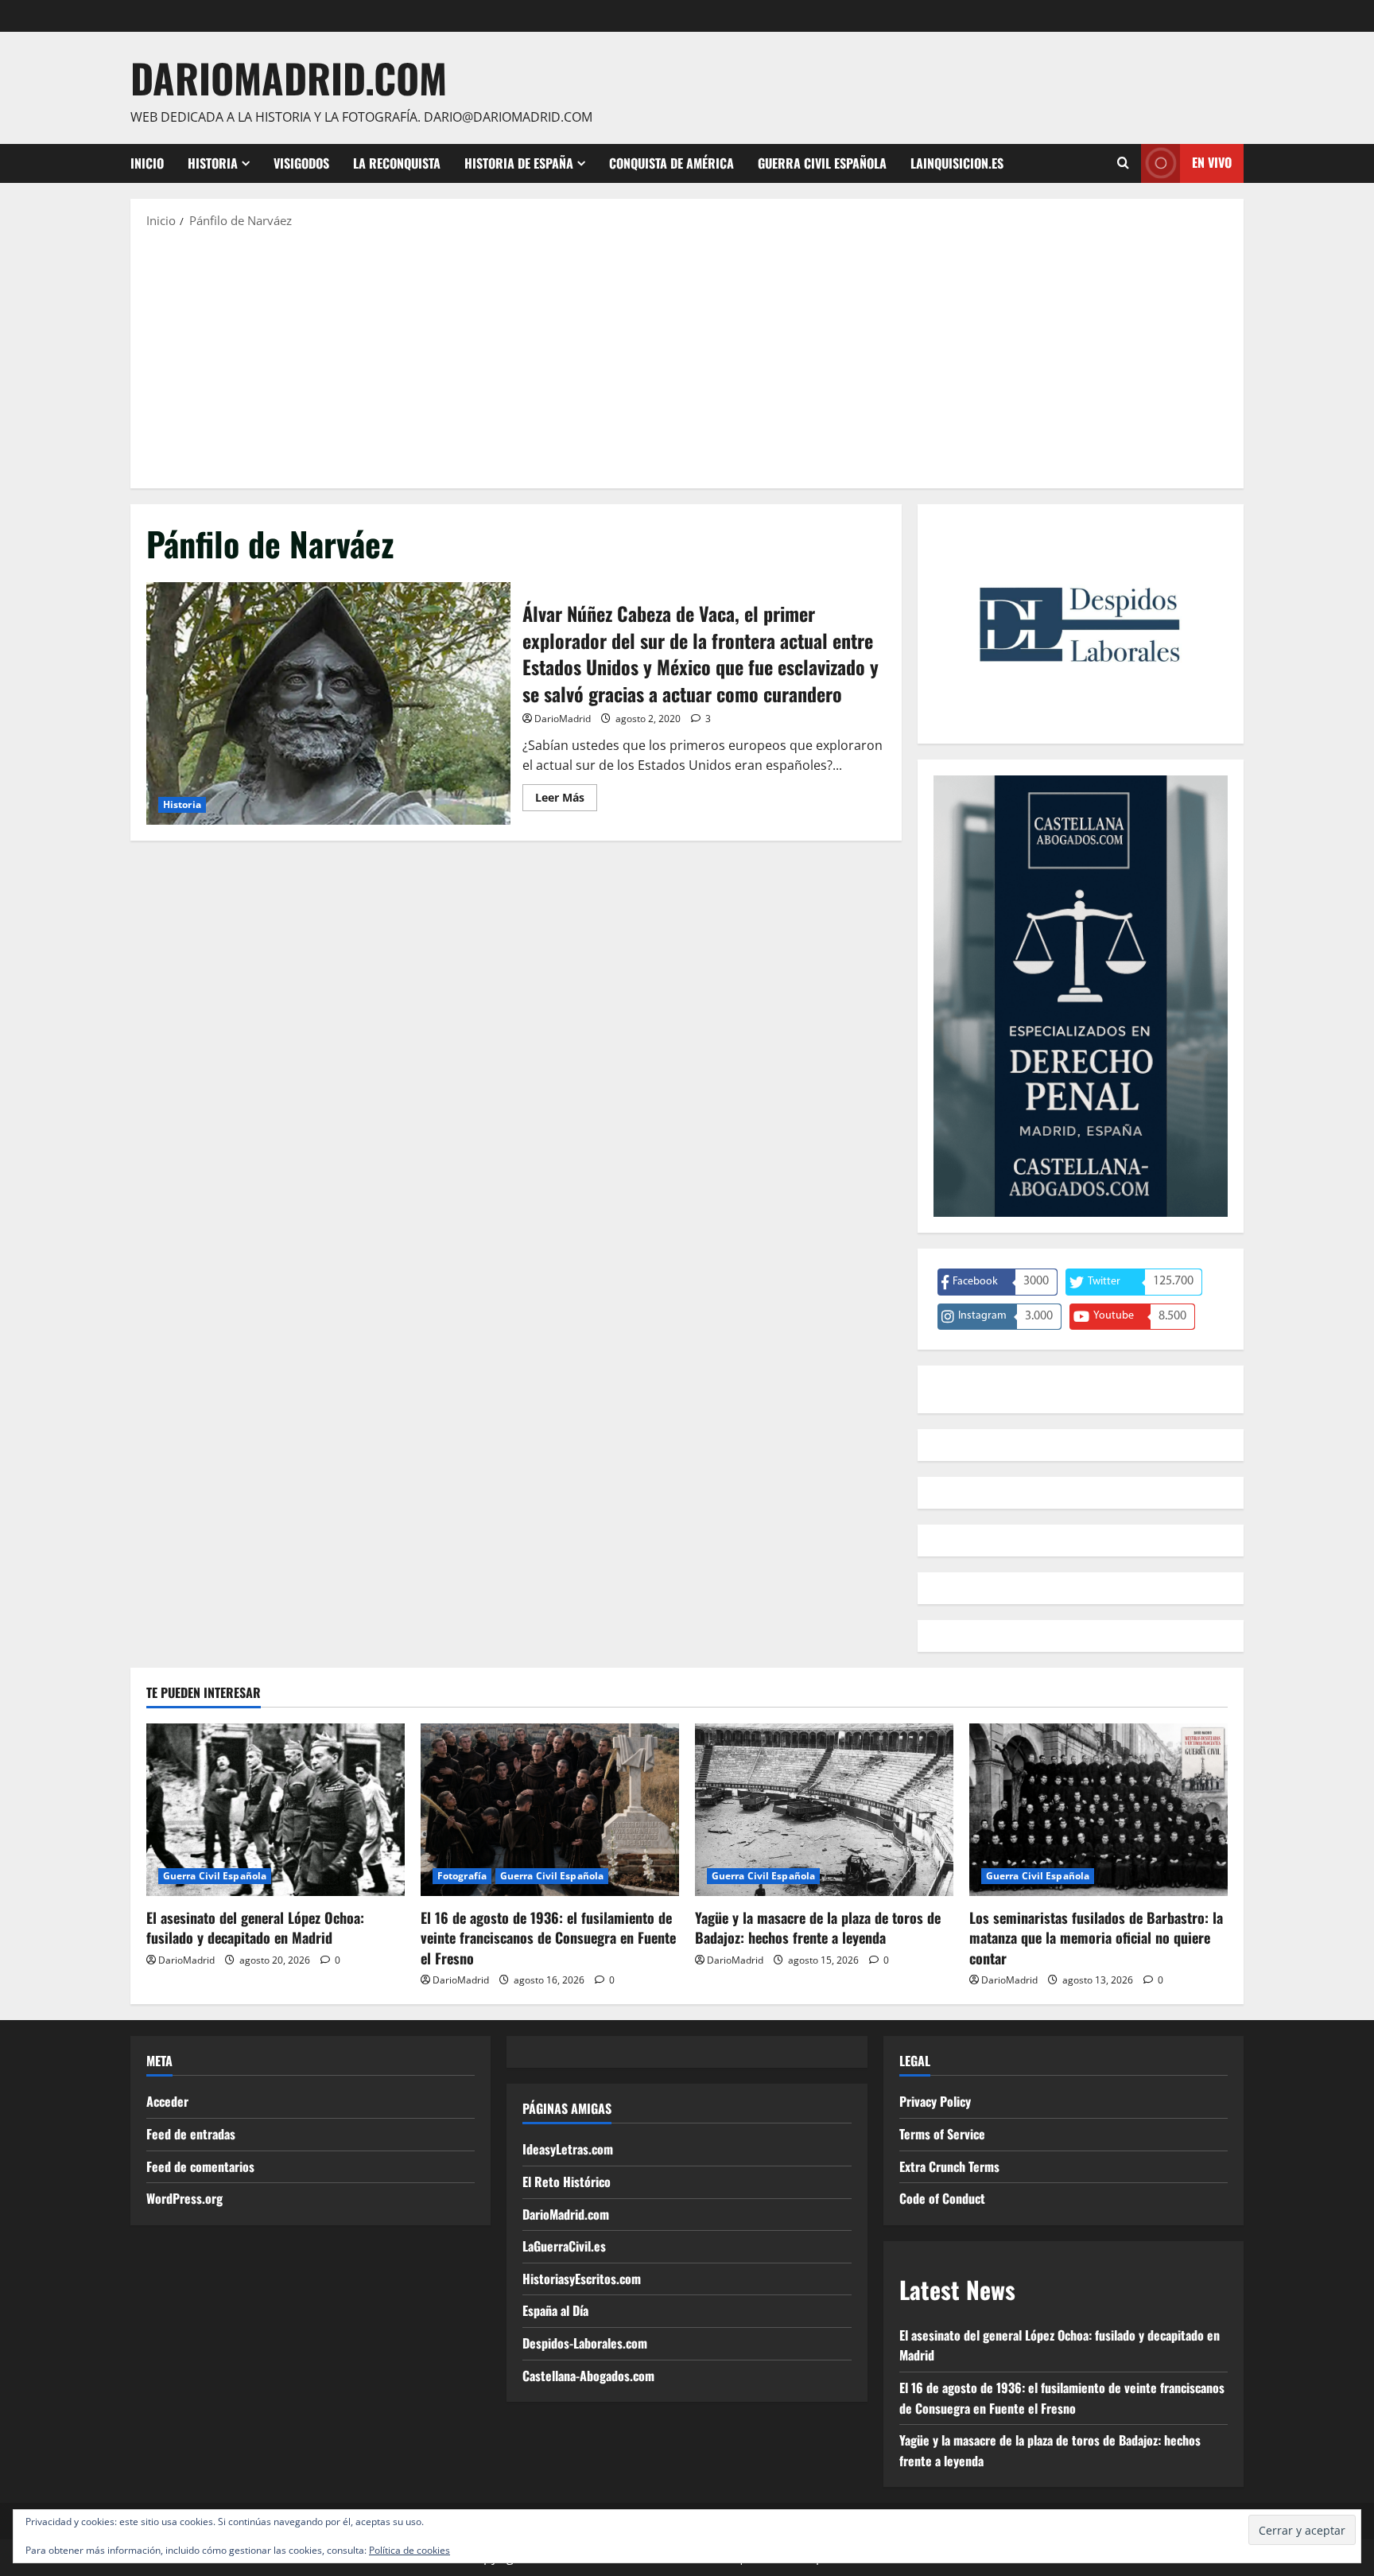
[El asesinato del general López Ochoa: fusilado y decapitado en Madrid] (276, 1810)
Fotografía (462, 1876)
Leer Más (566, 800)
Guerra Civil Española (822, 163)
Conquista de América (671, 163)
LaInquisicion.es (957, 163)
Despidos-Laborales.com (585, 2343)
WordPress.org (184, 2198)
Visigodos (301, 163)
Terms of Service (942, 2134)
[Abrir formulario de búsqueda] (1123, 163)
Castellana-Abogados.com (588, 2376)
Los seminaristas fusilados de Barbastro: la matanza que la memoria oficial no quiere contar (1096, 1937)
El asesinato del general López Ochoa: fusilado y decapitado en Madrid (255, 1927)
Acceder (167, 2101)
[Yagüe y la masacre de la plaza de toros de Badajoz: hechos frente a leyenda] (824, 1810)
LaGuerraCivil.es (564, 2246)
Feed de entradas (191, 2134)
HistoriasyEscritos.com (582, 2279)
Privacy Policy (935, 2101)
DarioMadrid (563, 719)
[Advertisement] (687, 357)
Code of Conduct (942, 2198)
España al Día (555, 2310)
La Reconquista (397, 163)
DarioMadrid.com (289, 77)
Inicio (147, 163)
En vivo (1212, 162)
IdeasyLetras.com (568, 2149)
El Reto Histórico (567, 2182)
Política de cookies (409, 2550)
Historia (213, 163)
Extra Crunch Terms (949, 2166)
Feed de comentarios (200, 2166)
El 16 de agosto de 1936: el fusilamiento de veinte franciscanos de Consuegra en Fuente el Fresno (548, 1937)
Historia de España (519, 163)
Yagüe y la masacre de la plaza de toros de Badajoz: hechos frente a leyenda (818, 1927)
